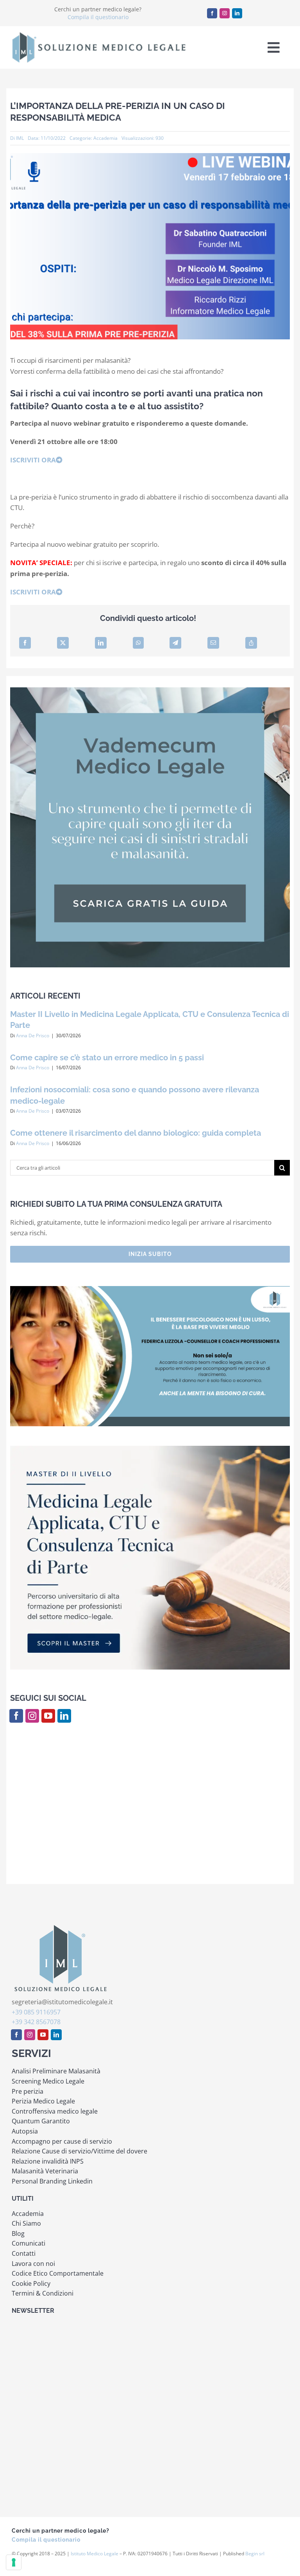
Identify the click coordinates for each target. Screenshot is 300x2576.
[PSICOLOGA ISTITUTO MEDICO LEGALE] (150, 1289)
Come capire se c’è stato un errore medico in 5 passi (107, 1058)
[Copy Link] (251, 643)
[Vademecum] (150, 690)
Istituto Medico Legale (95, 2554)
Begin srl (255, 2554)
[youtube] (48, 1716)
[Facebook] (25, 643)
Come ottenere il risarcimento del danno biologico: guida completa (136, 1133)
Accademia (105, 138)
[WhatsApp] (138, 643)
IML (20, 138)
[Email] (213, 643)
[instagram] (225, 13)
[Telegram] (175, 643)
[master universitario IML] (150, 1449)
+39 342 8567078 (36, 2022)
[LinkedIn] (101, 643)
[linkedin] (237, 13)
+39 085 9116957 (36, 2012)
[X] (63, 643)
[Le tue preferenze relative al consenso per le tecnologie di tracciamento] (14, 2562)
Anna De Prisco (33, 1036)
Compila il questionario (98, 17)
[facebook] (212, 13)
